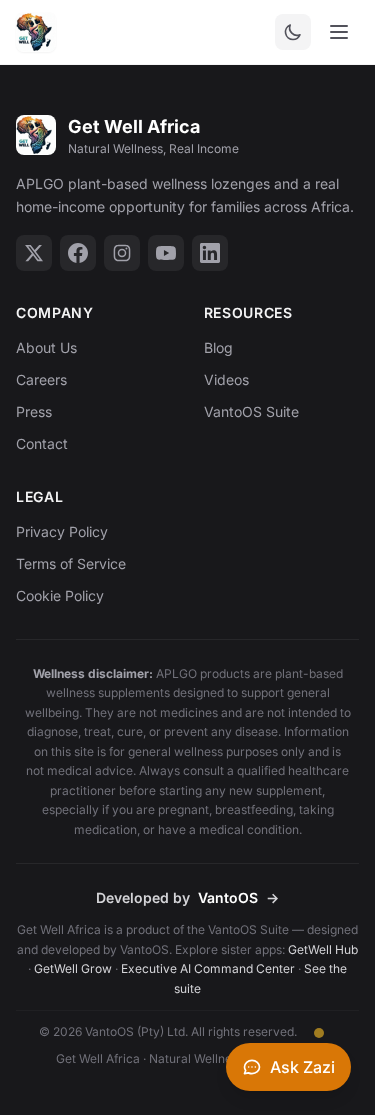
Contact (42, 443)
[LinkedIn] (210, 253)
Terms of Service (71, 563)
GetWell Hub (323, 949)
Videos (226, 379)
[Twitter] (34, 253)
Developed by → (187, 897)
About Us (46, 347)
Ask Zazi (302, 1067)
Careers (41, 379)
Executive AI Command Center (208, 968)
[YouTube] (166, 253)
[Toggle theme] (293, 32)
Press (34, 411)
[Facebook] (78, 253)
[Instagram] (122, 253)
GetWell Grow (73, 968)
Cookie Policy (60, 595)
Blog (218, 347)
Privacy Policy (62, 531)
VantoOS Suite (251, 411)
